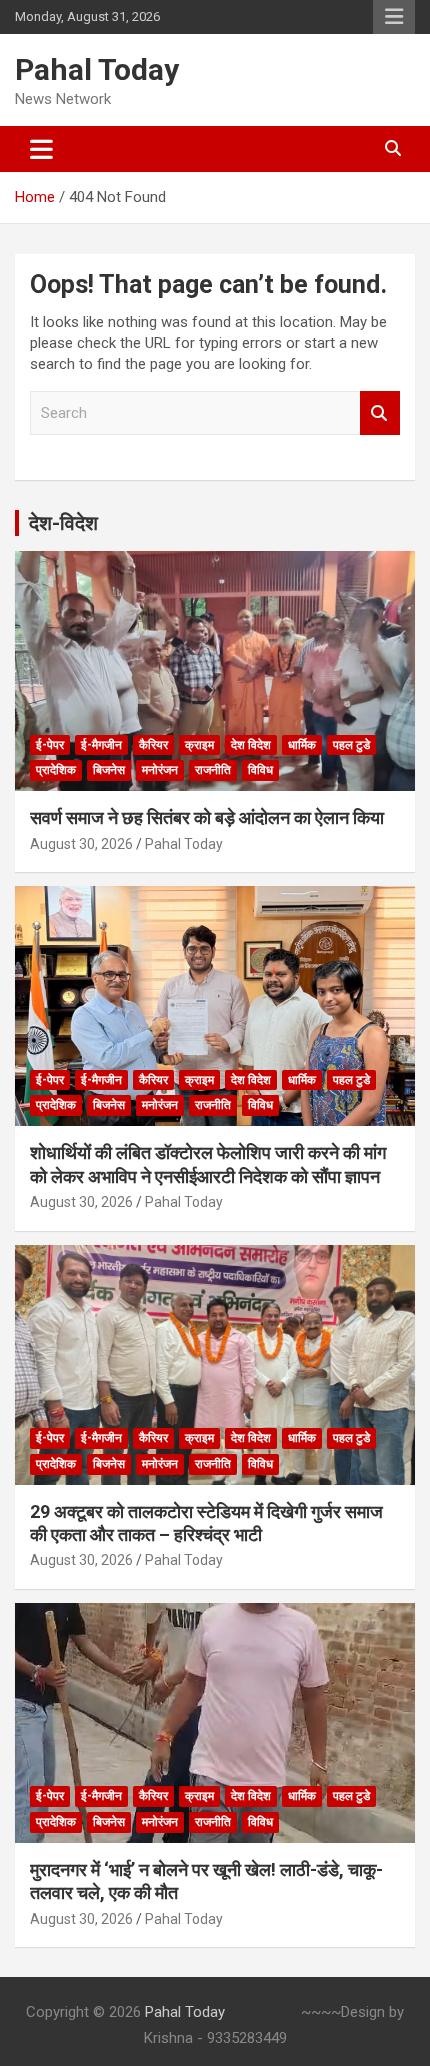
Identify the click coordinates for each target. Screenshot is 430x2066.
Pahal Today (97, 69)
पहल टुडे (351, 745)
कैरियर (153, 745)
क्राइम (199, 745)
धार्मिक (302, 745)
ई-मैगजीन (101, 745)
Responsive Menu (394, 17)
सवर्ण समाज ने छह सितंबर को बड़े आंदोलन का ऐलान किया (207, 817)
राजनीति (213, 770)
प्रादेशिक (56, 770)
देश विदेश (251, 745)
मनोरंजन (160, 770)
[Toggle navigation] (41, 149)
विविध (260, 770)
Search (380, 413)
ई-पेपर (50, 745)
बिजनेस (109, 770)
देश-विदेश (63, 523)
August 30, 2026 (81, 844)
